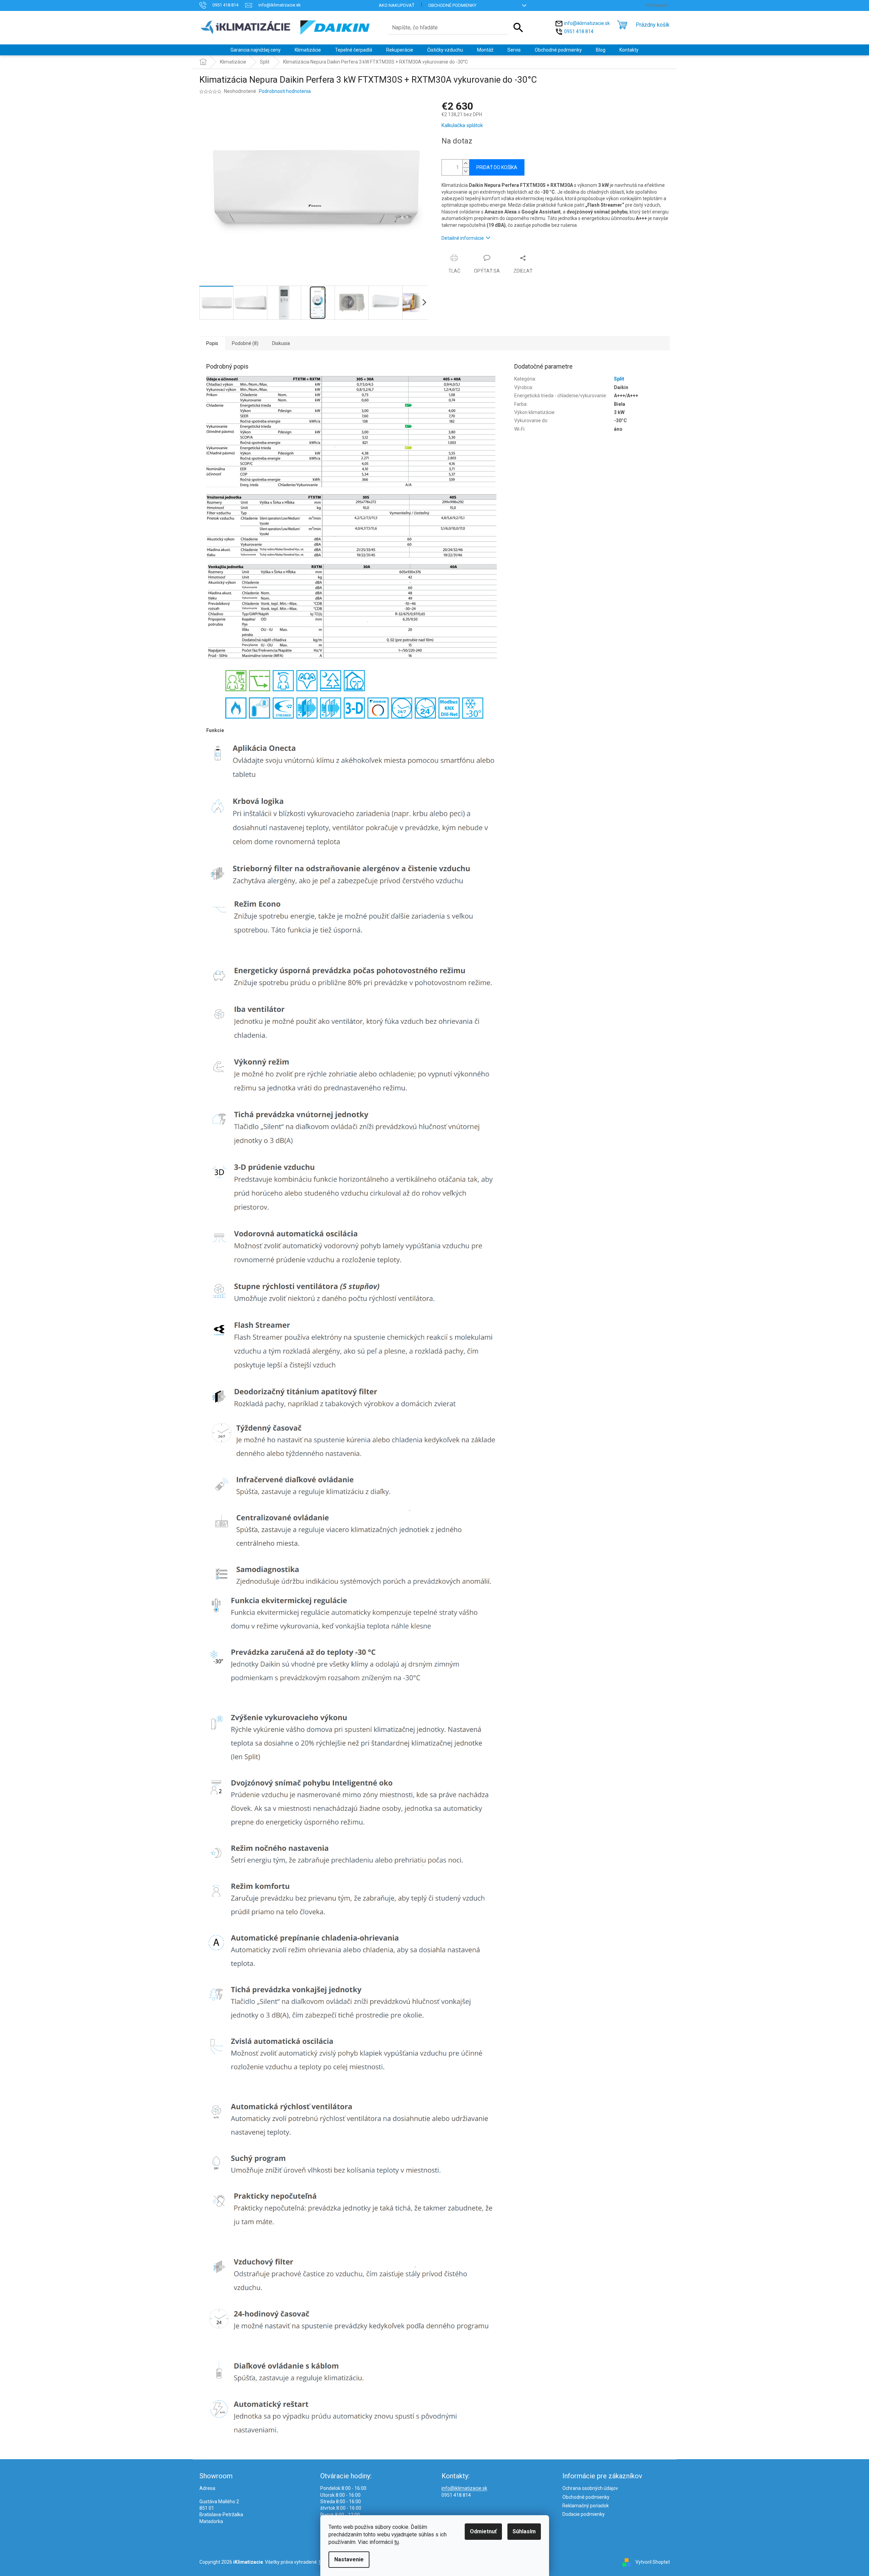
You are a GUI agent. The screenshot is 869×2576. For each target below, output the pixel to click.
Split (619, 379)
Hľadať (518, 28)
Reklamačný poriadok (586, 2506)
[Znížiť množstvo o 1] (466, 171)
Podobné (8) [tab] (245, 343)
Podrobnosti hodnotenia (285, 91)
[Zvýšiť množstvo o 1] (466, 163)
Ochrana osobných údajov (590, 2488)
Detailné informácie (463, 238)
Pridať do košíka (497, 167)
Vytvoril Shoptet (653, 2562)
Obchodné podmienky (452, 5)
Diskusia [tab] (281, 343)
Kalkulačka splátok (462, 125)
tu (397, 2542)
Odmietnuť (483, 2531)
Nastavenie (349, 2559)
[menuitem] (256, 50)
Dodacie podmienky (584, 2514)
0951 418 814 (579, 31)
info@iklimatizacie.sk (587, 23)
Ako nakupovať (397, 5)
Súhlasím (524, 2531)
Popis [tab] (212, 343)
